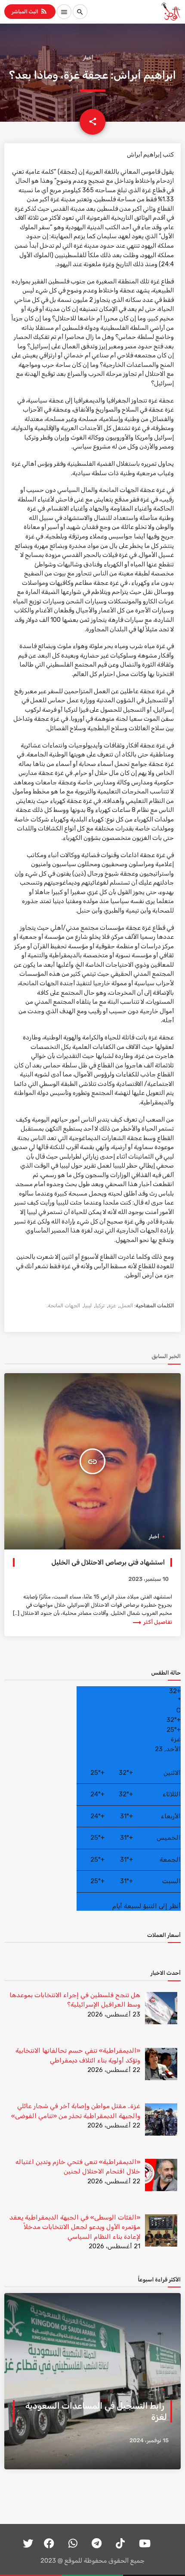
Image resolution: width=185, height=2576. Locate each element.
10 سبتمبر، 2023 (148, 1579)
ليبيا (88, 1306)
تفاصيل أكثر (152, 1622)
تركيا (100, 1306)
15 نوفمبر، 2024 (149, 2441)
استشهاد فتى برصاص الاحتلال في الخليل (108, 1562)
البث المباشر (30, 11)
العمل (126, 1306)
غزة (112, 1306)
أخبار (88, 58)
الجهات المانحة (64, 1306)
